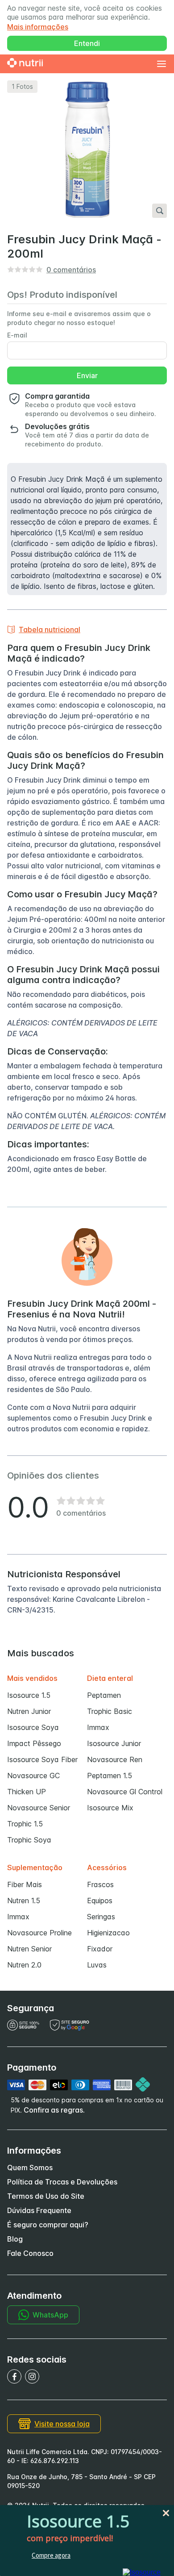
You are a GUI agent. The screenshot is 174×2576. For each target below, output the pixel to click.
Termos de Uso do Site (46, 2196)
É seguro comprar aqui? (48, 2225)
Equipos (100, 1901)
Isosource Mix (110, 1808)
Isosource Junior (114, 1743)
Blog (15, 2239)
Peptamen (104, 1695)
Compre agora (51, 2555)
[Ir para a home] (25, 64)
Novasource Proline (39, 1933)
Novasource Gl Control (125, 1792)
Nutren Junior (29, 1711)
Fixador (100, 1949)
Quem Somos (30, 2168)
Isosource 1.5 (29, 1695)
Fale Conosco (30, 2253)
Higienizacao (108, 1933)
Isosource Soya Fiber (42, 1759)
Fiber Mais (25, 1884)
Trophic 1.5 (25, 1824)
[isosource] (142, 2572)
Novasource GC (33, 1776)
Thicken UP (27, 1792)
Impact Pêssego (34, 1743)
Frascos (100, 1884)
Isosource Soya (33, 1727)
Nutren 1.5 (24, 1901)
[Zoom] (159, 211)
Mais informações (38, 27)
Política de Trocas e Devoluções (62, 2182)
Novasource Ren (115, 1759)
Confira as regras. (54, 2110)
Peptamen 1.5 (110, 1776)
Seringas (101, 1917)
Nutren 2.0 (24, 1965)
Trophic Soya (29, 1840)
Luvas (97, 1965)
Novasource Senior (39, 1808)
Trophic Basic (110, 1711)
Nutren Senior (29, 1949)
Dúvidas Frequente (39, 2210)
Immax (98, 1727)
